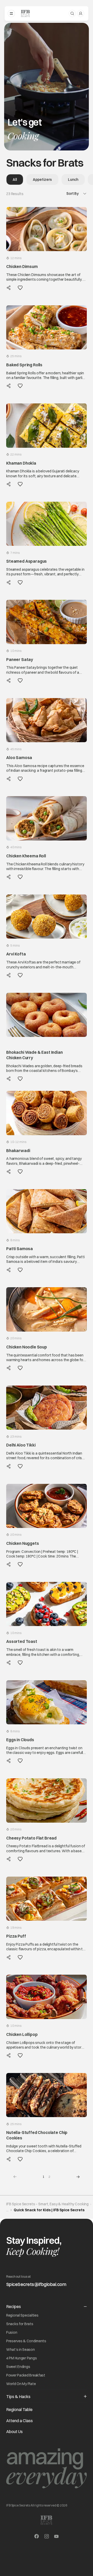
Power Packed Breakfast (26, 2375)
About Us (14, 2432)
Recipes (14, 2306)
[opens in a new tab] (37, 2537)
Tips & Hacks (18, 2396)
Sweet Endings (18, 2367)
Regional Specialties (22, 2315)
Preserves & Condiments (26, 2341)
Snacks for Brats (20, 2324)
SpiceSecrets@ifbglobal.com (36, 2284)
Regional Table (19, 2409)
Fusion (12, 2332)
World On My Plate (21, 2384)
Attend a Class (20, 2421)
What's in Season (21, 2350)
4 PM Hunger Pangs (21, 2358)
